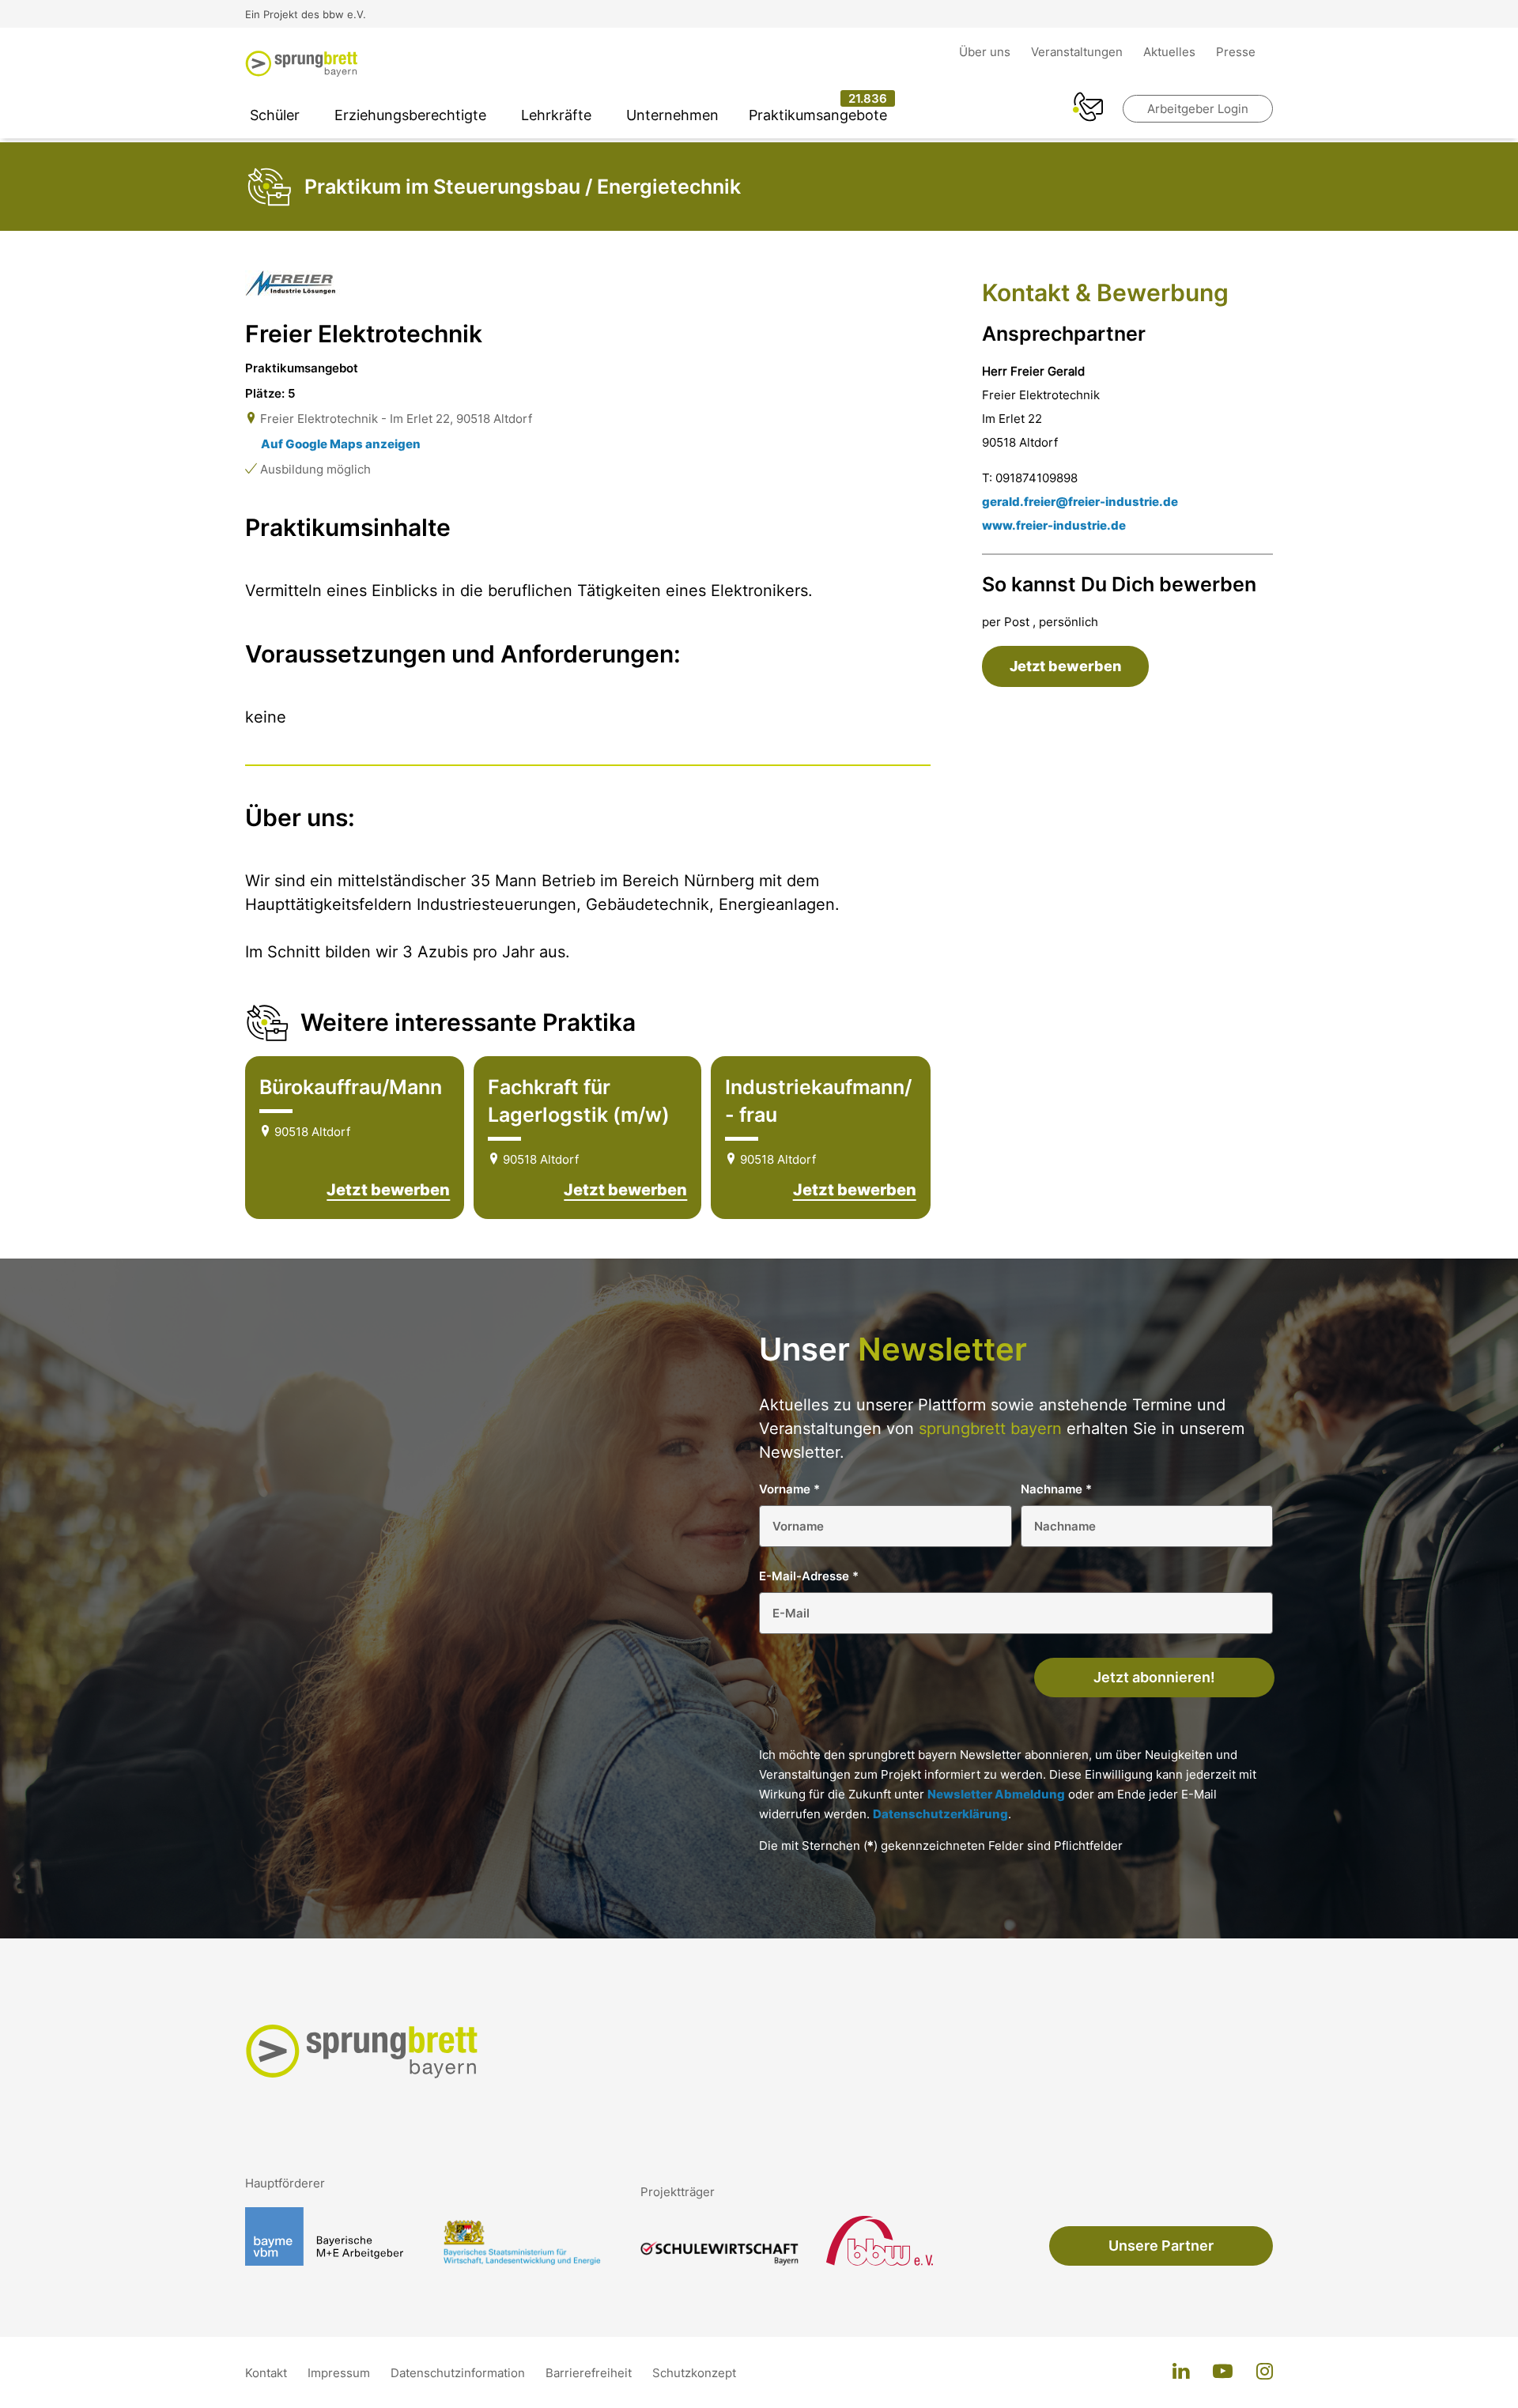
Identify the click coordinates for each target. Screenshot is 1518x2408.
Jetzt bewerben (388, 1190)
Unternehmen (672, 115)
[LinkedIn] (1181, 2372)
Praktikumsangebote (818, 115)
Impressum (340, 2373)
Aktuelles (1171, 52)
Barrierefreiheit (590, 2373)
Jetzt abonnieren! (1154, 1677)
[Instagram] (1265, 2372)
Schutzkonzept (694, 2373)
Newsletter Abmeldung (996, 1794)
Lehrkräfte (556, 115)
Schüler (275, 115)
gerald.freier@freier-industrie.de (1080, 502)
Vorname (789, 1489)
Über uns (986, 52)
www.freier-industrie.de (1054, 525)
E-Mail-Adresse (809, 1576)
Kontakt (268, 2373)
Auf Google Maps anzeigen (341, 444)
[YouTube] (1223, 2372)
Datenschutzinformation (459, 2373)
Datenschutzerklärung (940, 1814)
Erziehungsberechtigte (410, 115)
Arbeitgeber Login (1198, 109)
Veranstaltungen (1078, 52)
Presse (1236, 52)
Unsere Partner (1161, 2246)
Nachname (1056, 1489)
